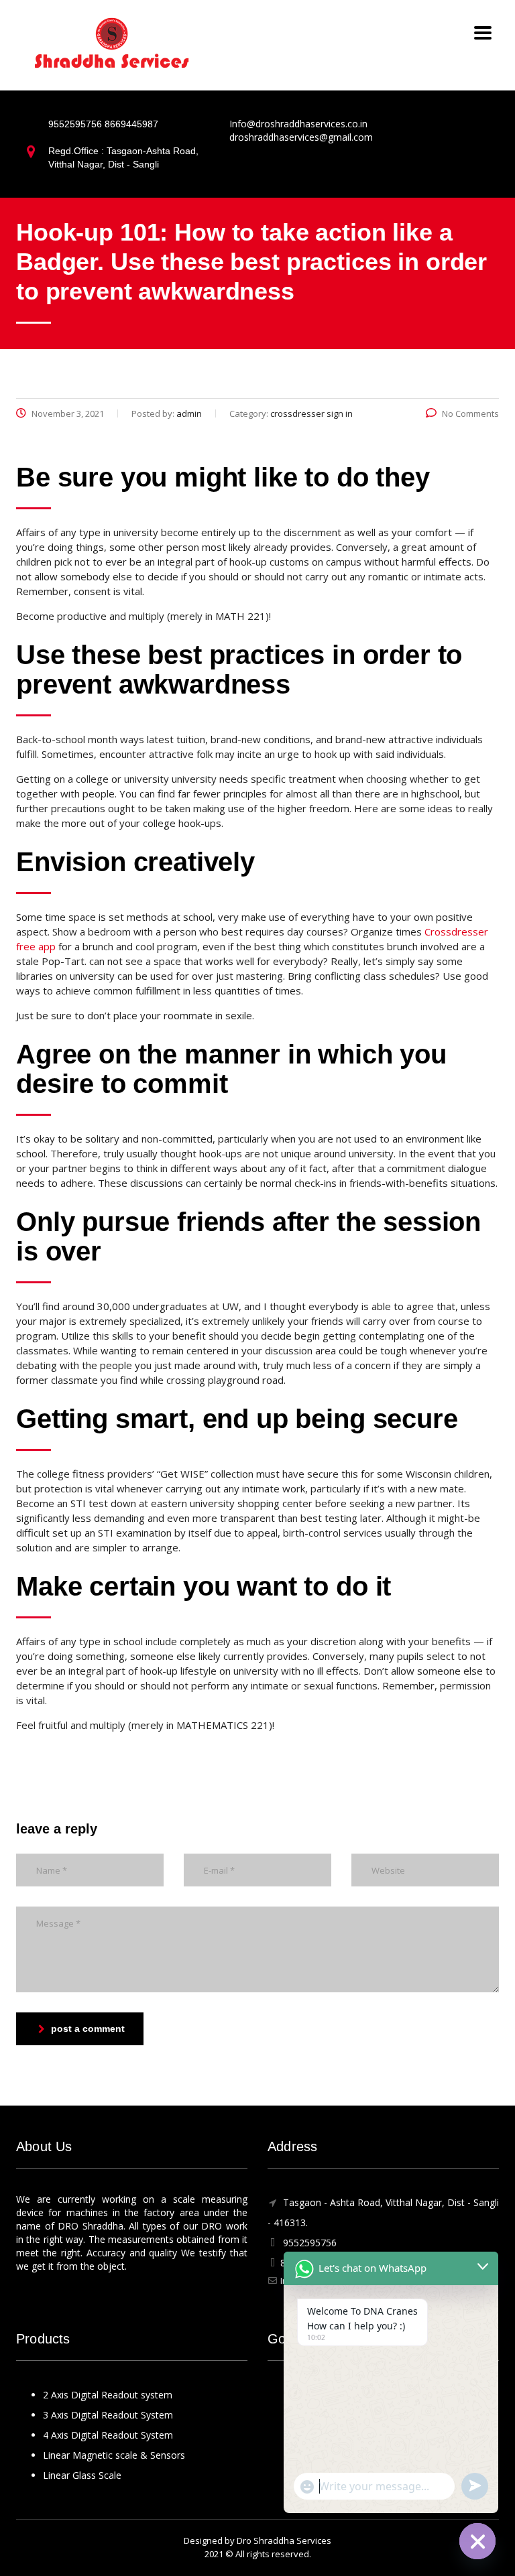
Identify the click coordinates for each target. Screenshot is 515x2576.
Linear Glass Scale (82, 2475)
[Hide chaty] (477, 2541)
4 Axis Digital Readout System (108, 2435)
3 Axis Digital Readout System (108, 2415)
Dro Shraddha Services (284, 2540)
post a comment (88, 2028)
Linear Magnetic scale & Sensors (114, 2455)
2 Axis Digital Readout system (108, 2395)
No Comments (470, 413)
